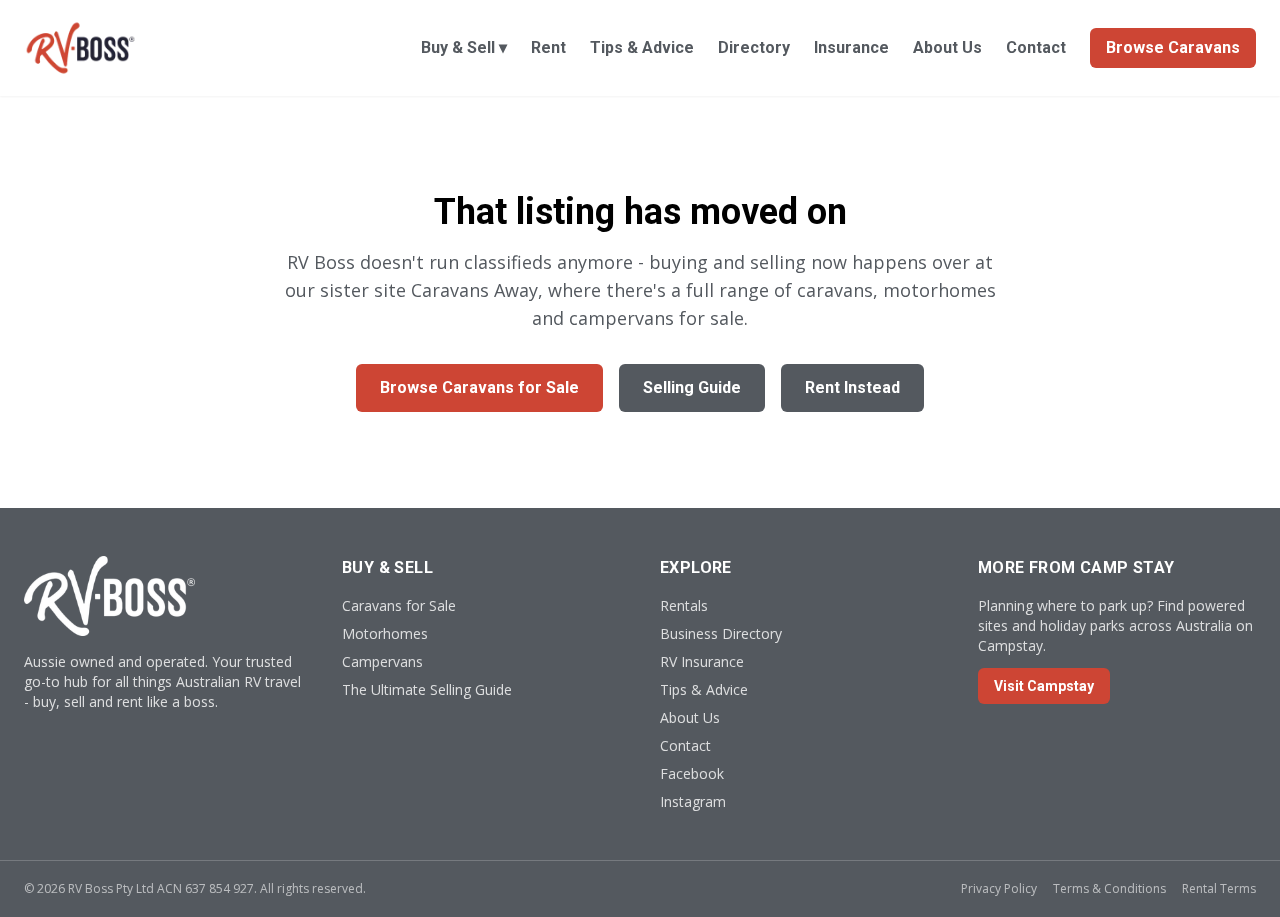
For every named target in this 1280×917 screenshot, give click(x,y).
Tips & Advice (642, 47)
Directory (754, 47)
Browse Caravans (1173, 47)
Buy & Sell (464, 47)
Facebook (692, 773)
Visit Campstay (1044, 686)
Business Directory (721, 633)
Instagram (693, 801)
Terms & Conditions (1109, 888)
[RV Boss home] (80, 48)
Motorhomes (385, 633)
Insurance (851, 47)
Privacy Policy (999, 888)
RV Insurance (702, 661)
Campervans (382, 661)
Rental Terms (1219, 888)
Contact (1036, 47)
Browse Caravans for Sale (479, 387)
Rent (548, 47)
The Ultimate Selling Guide (427, 689)
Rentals (684, 605)
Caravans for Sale (399, 605)
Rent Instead (852, 387)
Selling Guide (692, 387)
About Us (947, 47)
